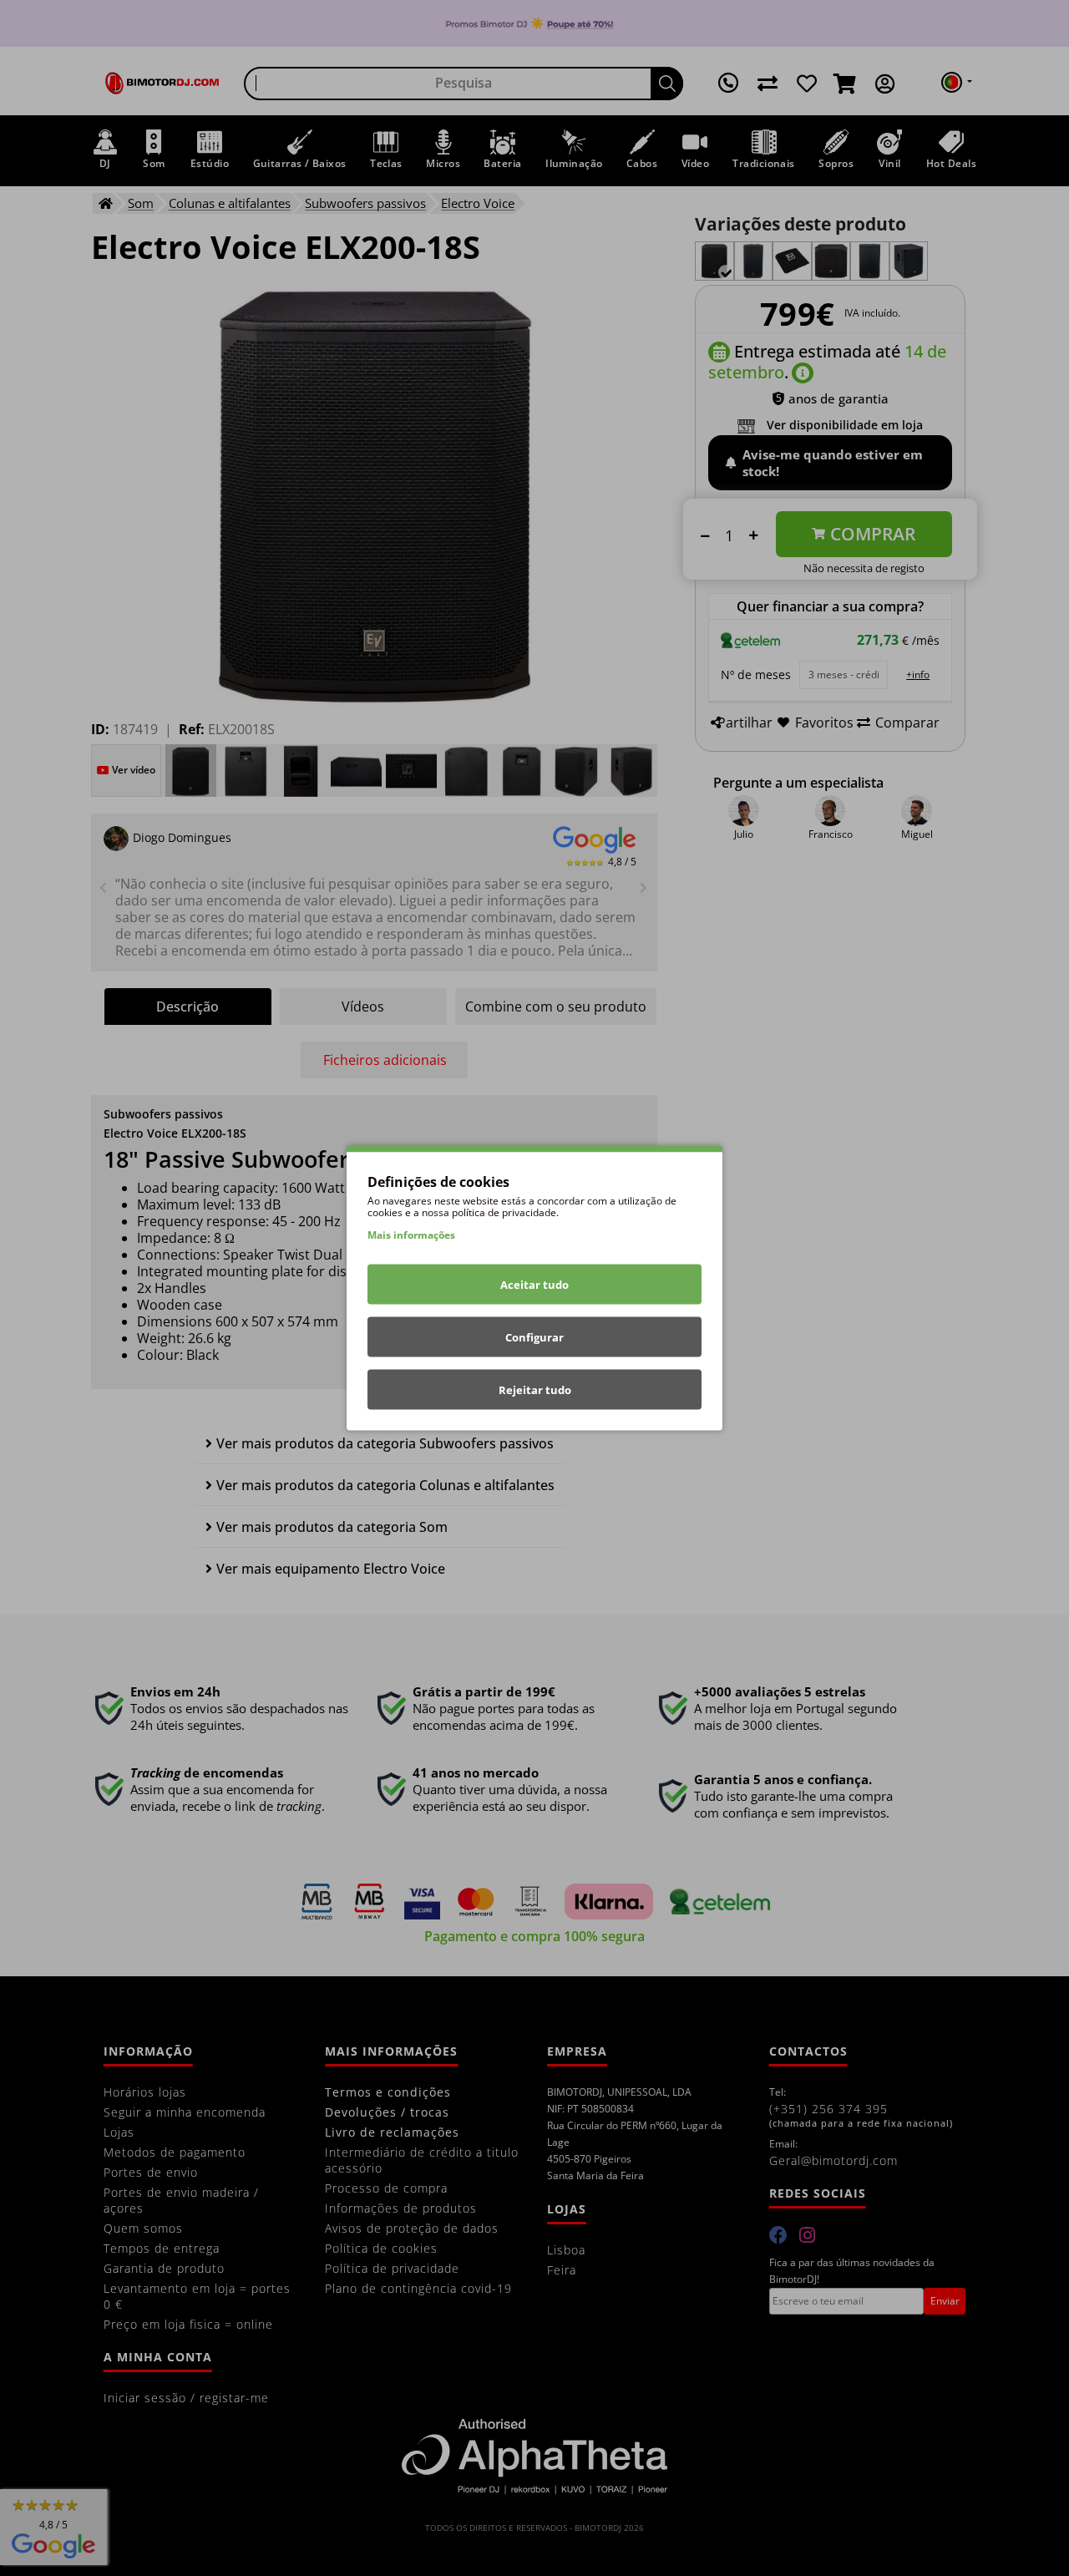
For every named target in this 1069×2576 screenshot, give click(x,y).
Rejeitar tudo (535, 1390)
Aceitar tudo (534, 1285)
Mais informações (411, 1235)
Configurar (534, 1337)
